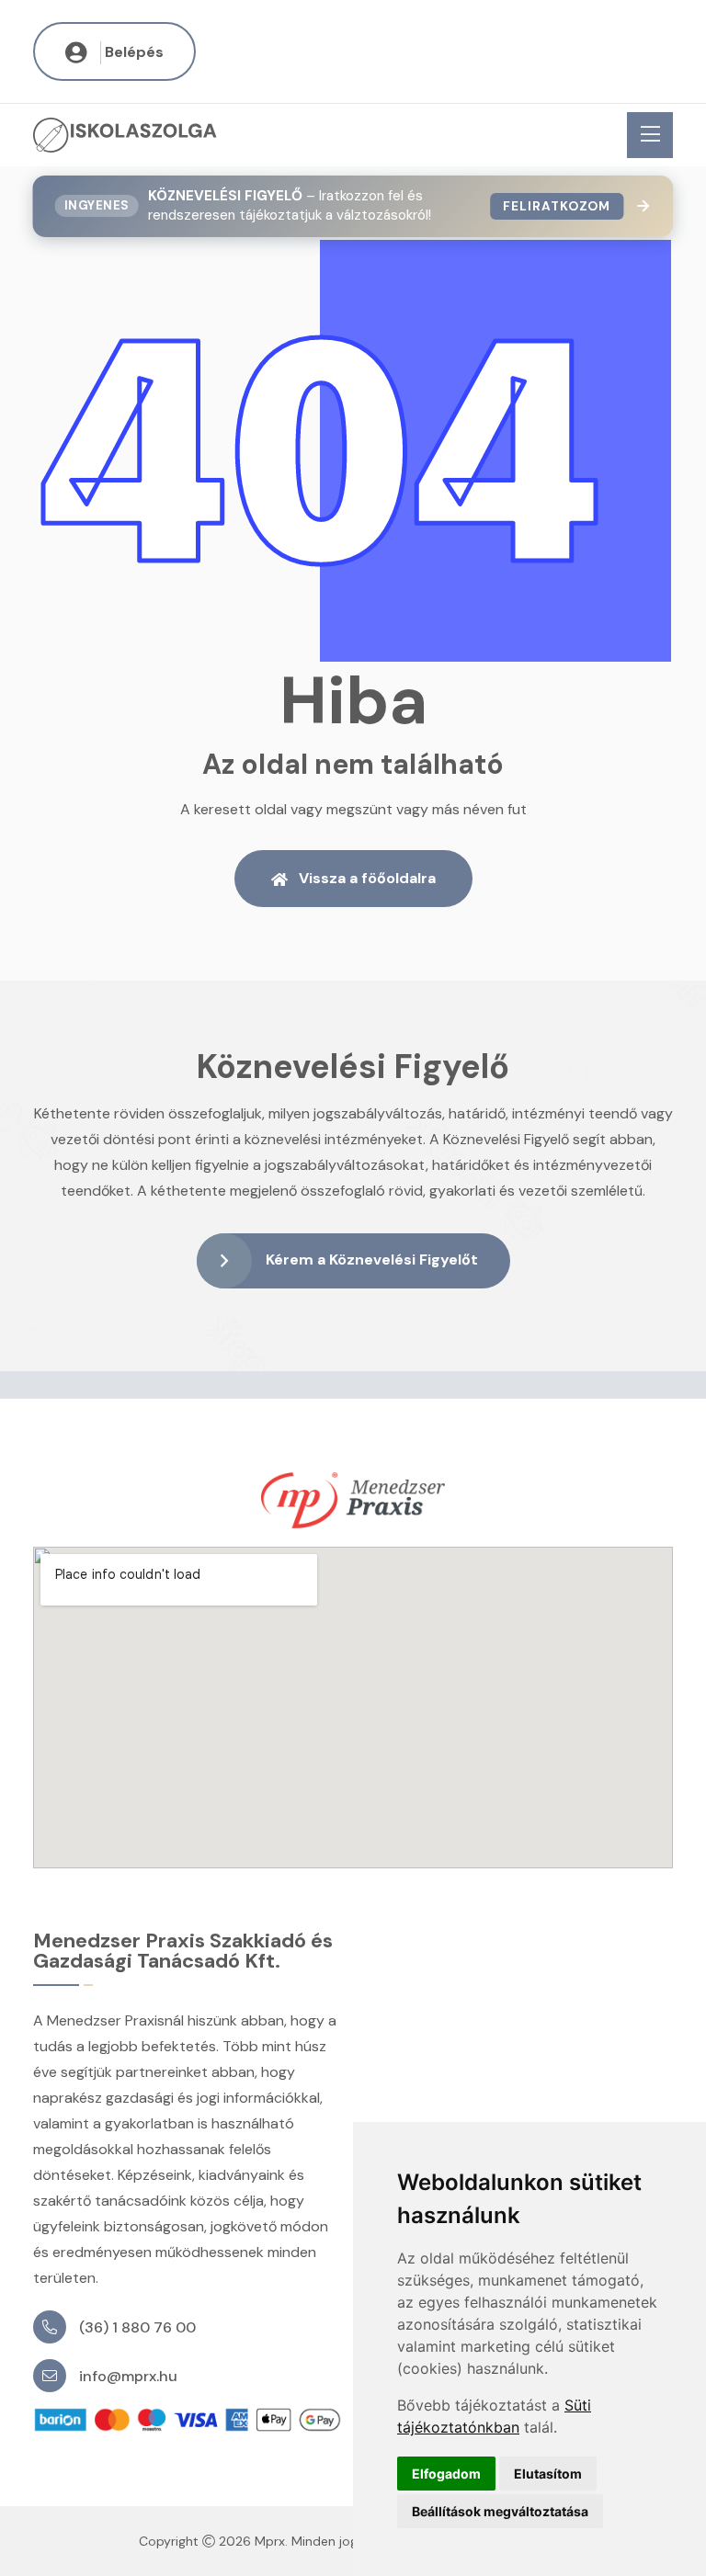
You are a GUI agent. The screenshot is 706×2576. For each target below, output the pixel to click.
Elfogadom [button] (446, 2474)
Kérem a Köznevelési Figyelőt (372, 1260)
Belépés (134, 52)
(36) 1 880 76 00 (137, 2327)
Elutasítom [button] (548, 2474)
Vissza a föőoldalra (367, 878)
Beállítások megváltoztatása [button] (500, 2511)
